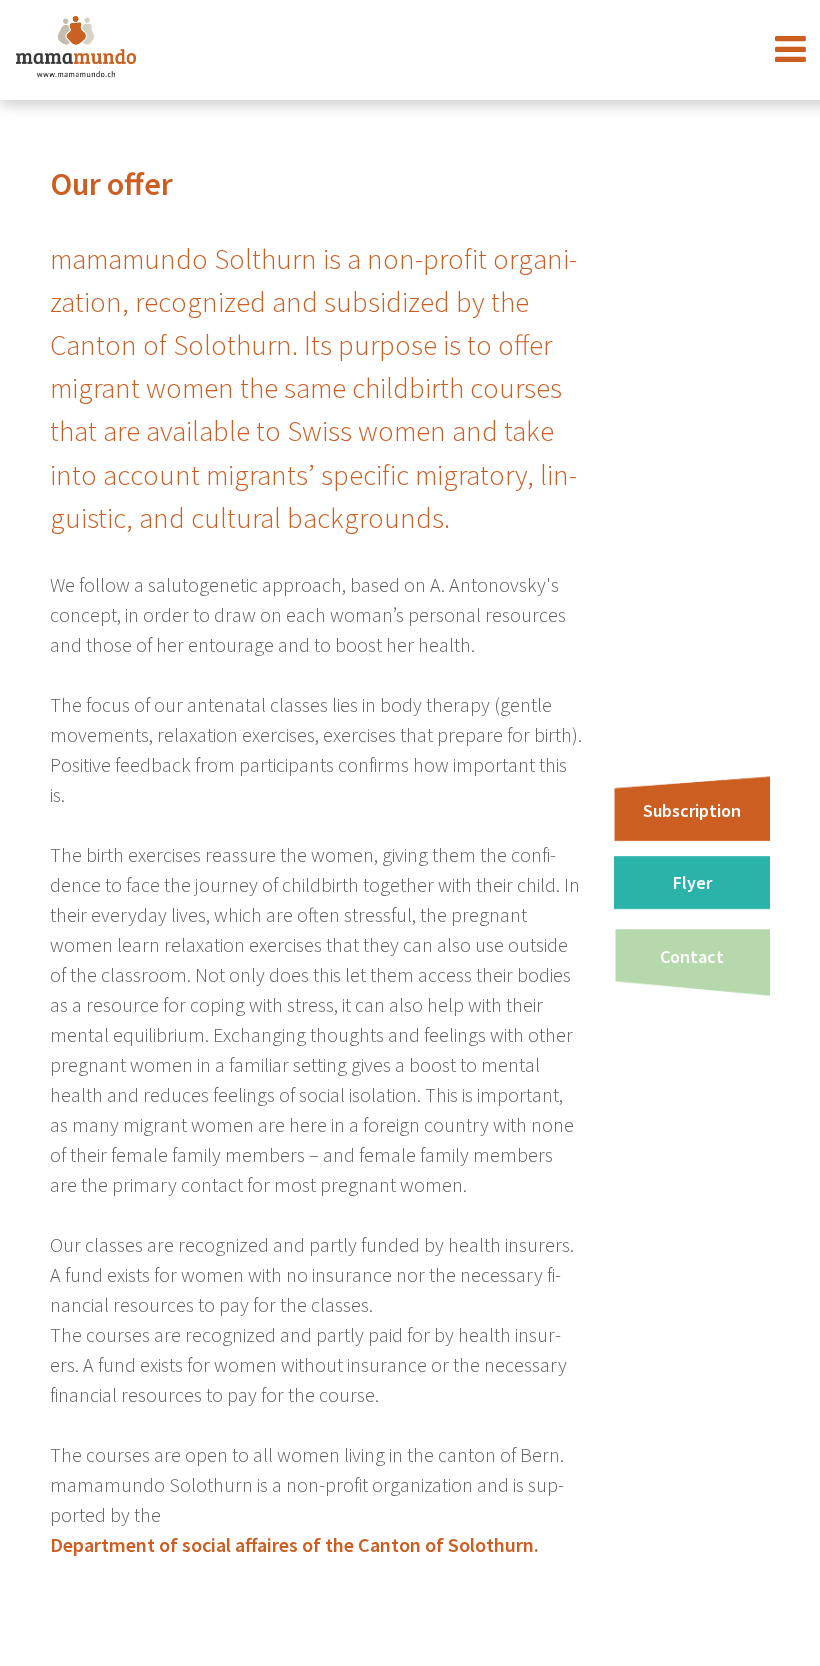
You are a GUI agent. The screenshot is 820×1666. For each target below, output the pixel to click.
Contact (692, 956)
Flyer (692, 882)
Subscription (692, 810)
